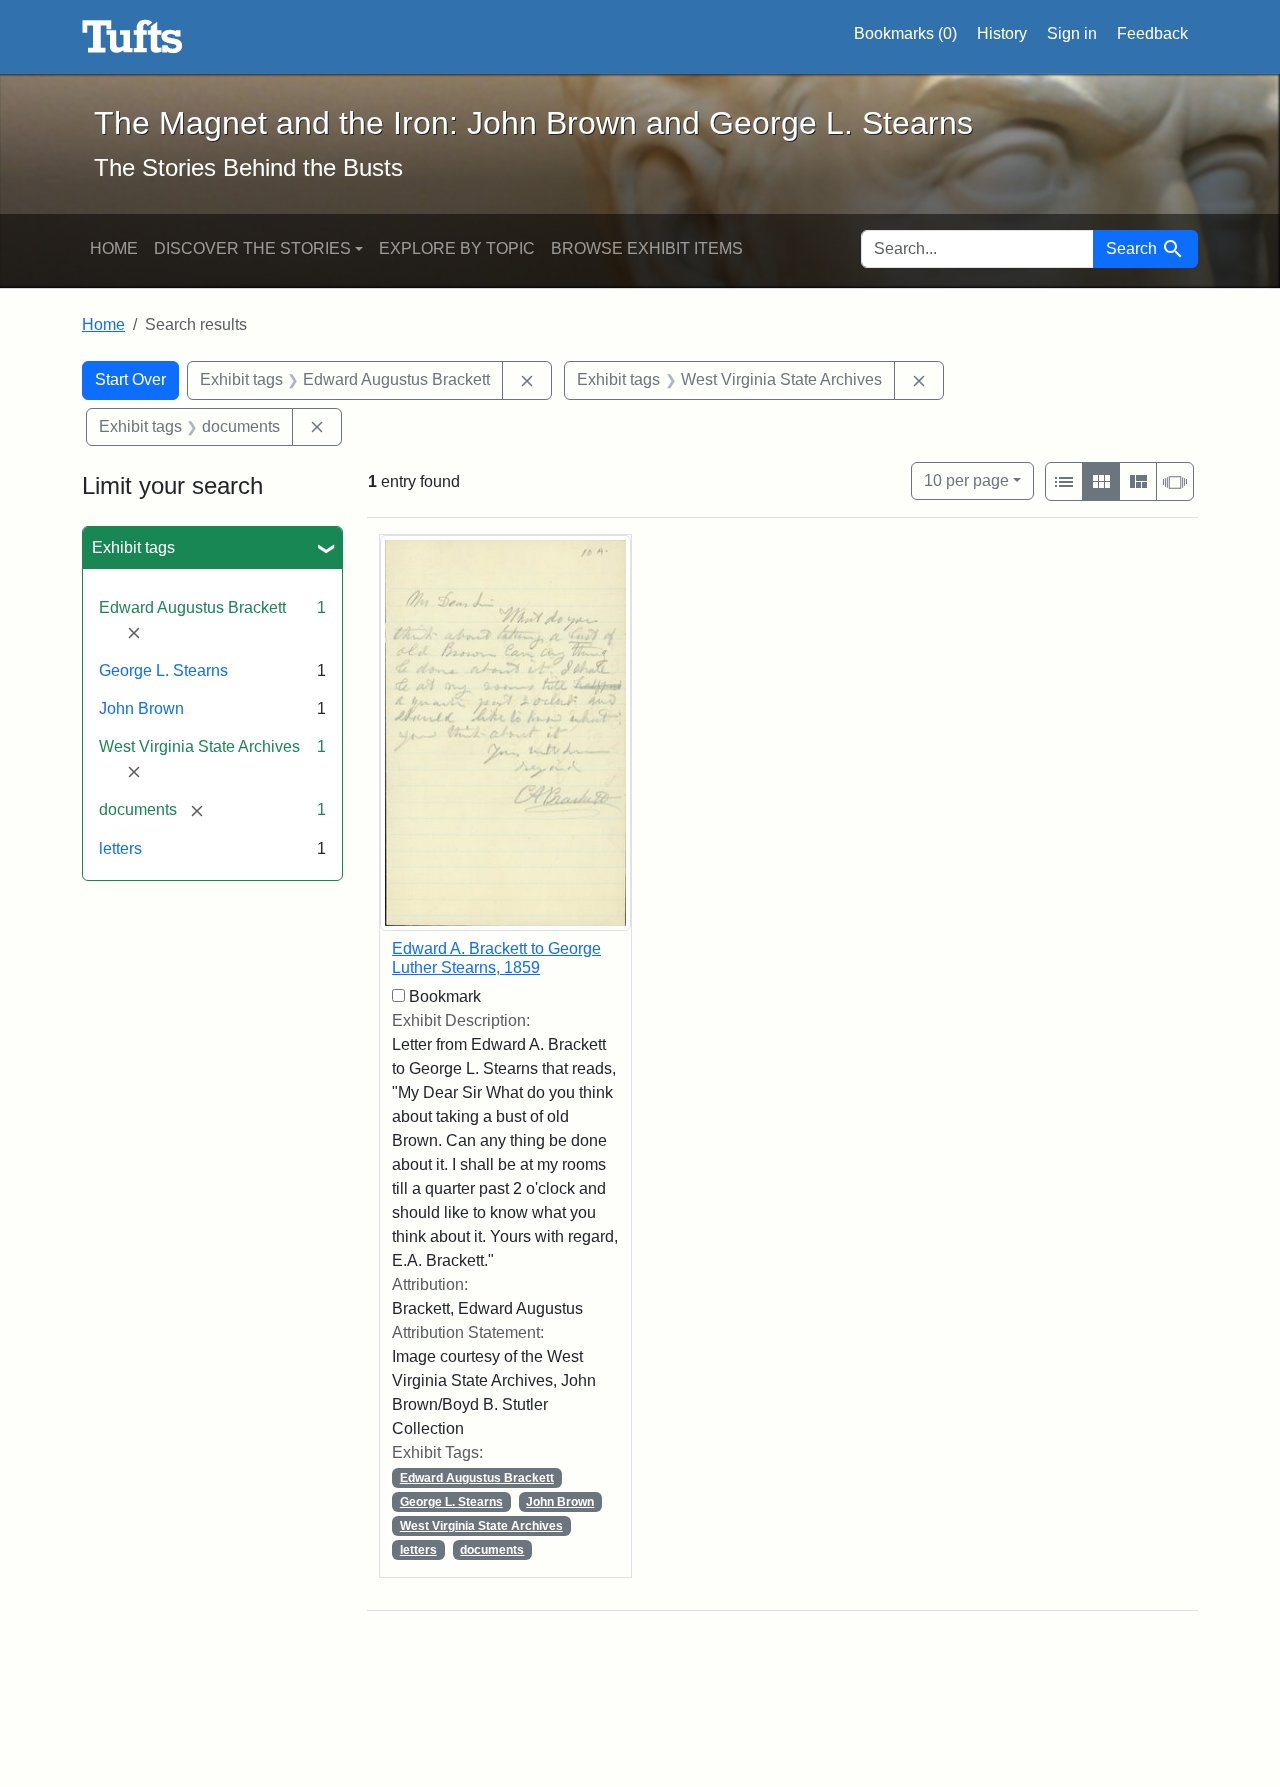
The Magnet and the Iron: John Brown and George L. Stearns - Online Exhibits (132, 37)
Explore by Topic (457, 248)
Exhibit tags (133, 547)
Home (114, 248)
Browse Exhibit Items (647, 248)
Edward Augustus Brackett (477, 1478)
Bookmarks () (905, 33)
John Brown (141, 708)
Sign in (1072, 33)
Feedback (1152, 33)
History (1002, 33)
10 (966, 480)
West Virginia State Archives (481, 1526)
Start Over (130, 379)
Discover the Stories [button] (252, 248)
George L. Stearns (163, 670)
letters (120, 848)
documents (492, 1550)
